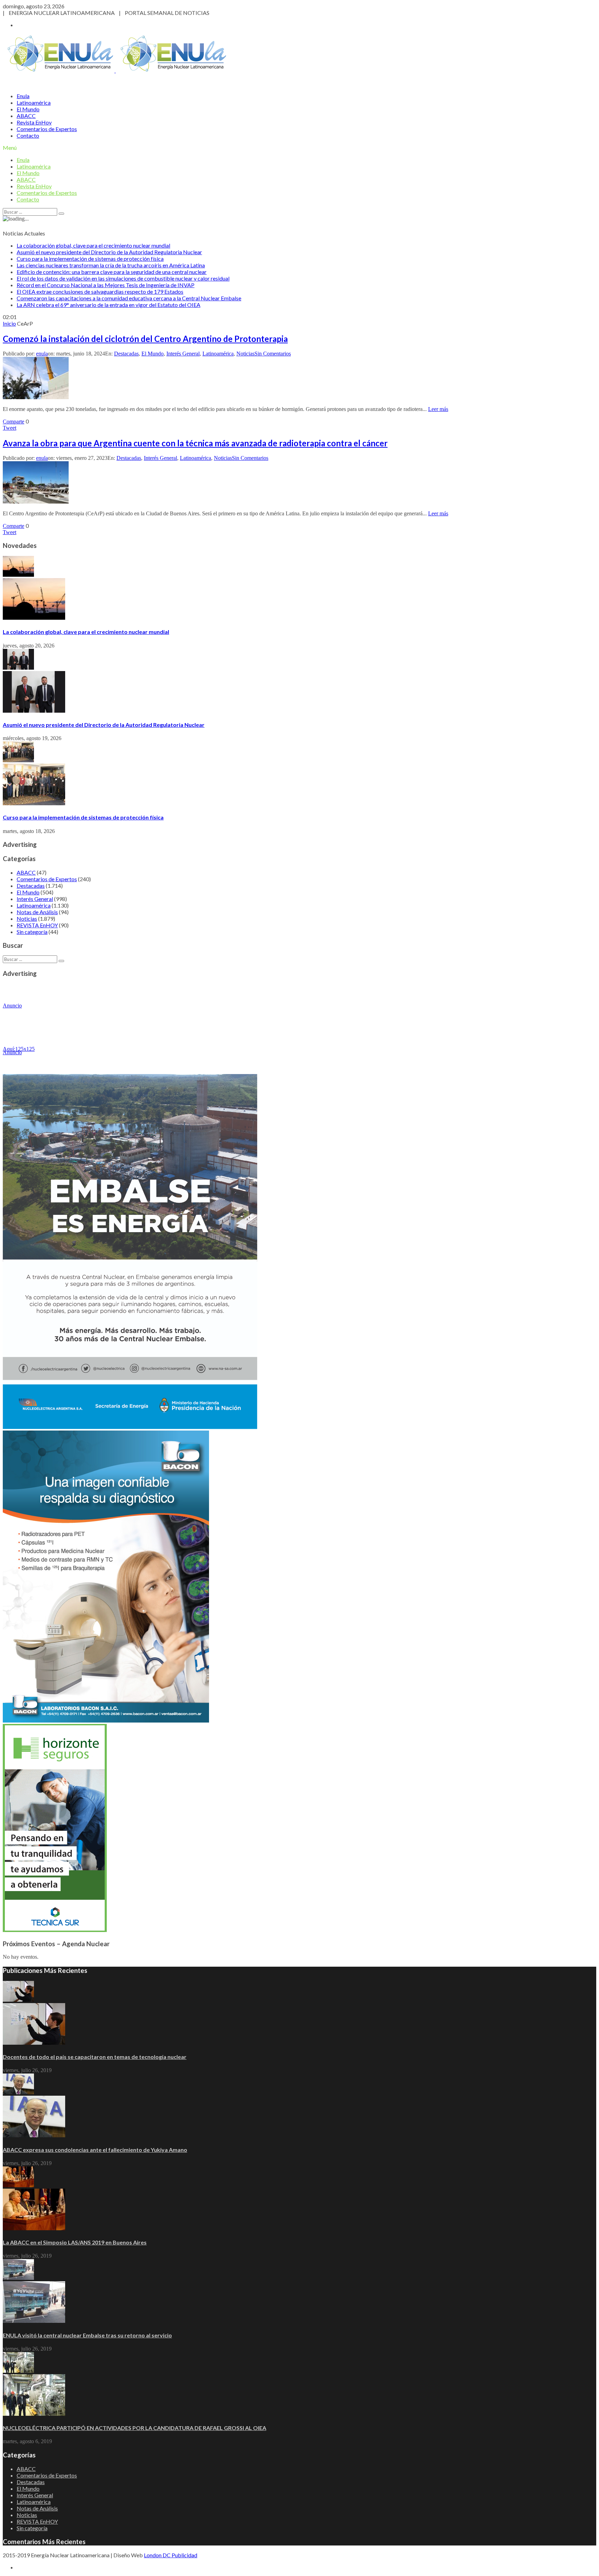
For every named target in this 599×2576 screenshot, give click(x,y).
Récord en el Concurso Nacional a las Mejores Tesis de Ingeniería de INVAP (106, 285)
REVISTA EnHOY (37, 925)
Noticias (245, 354)
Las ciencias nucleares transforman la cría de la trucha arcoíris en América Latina (111, 265)
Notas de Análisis (37, 912)
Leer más (438, 409)
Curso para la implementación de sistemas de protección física (90, 259)
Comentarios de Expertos (47, 129)
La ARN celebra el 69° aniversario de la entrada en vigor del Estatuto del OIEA (108, 305)
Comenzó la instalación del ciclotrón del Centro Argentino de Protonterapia (145, 339)
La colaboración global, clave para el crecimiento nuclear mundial (93, 245)
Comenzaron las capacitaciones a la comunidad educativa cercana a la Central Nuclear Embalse (129, 298)
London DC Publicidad (171, 2555)
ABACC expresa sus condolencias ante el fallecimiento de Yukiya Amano (95, 2150)
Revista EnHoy (34, 122)
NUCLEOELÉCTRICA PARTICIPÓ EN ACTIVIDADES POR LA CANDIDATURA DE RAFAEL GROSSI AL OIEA (134, 2428)
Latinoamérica (34, 102)
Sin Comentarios (273, 354)
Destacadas (126, 354)
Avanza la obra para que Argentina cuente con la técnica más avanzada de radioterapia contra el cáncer (195, 443)
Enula (23, 96)
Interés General (183, 354)
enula (42, 354)
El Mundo (28, 109)
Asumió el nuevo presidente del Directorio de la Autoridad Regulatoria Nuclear (109, 252)
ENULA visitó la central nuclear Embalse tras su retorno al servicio (87, 2335)
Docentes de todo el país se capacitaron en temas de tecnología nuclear (95, 2057)
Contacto (28, 135)
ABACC (26, 116)
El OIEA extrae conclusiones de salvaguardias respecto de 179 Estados (100, 291)
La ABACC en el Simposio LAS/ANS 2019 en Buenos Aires (75, 2242)
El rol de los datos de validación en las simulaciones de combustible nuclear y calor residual (123, 278)
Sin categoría (32, 932)
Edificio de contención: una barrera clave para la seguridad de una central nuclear (112, 272)
